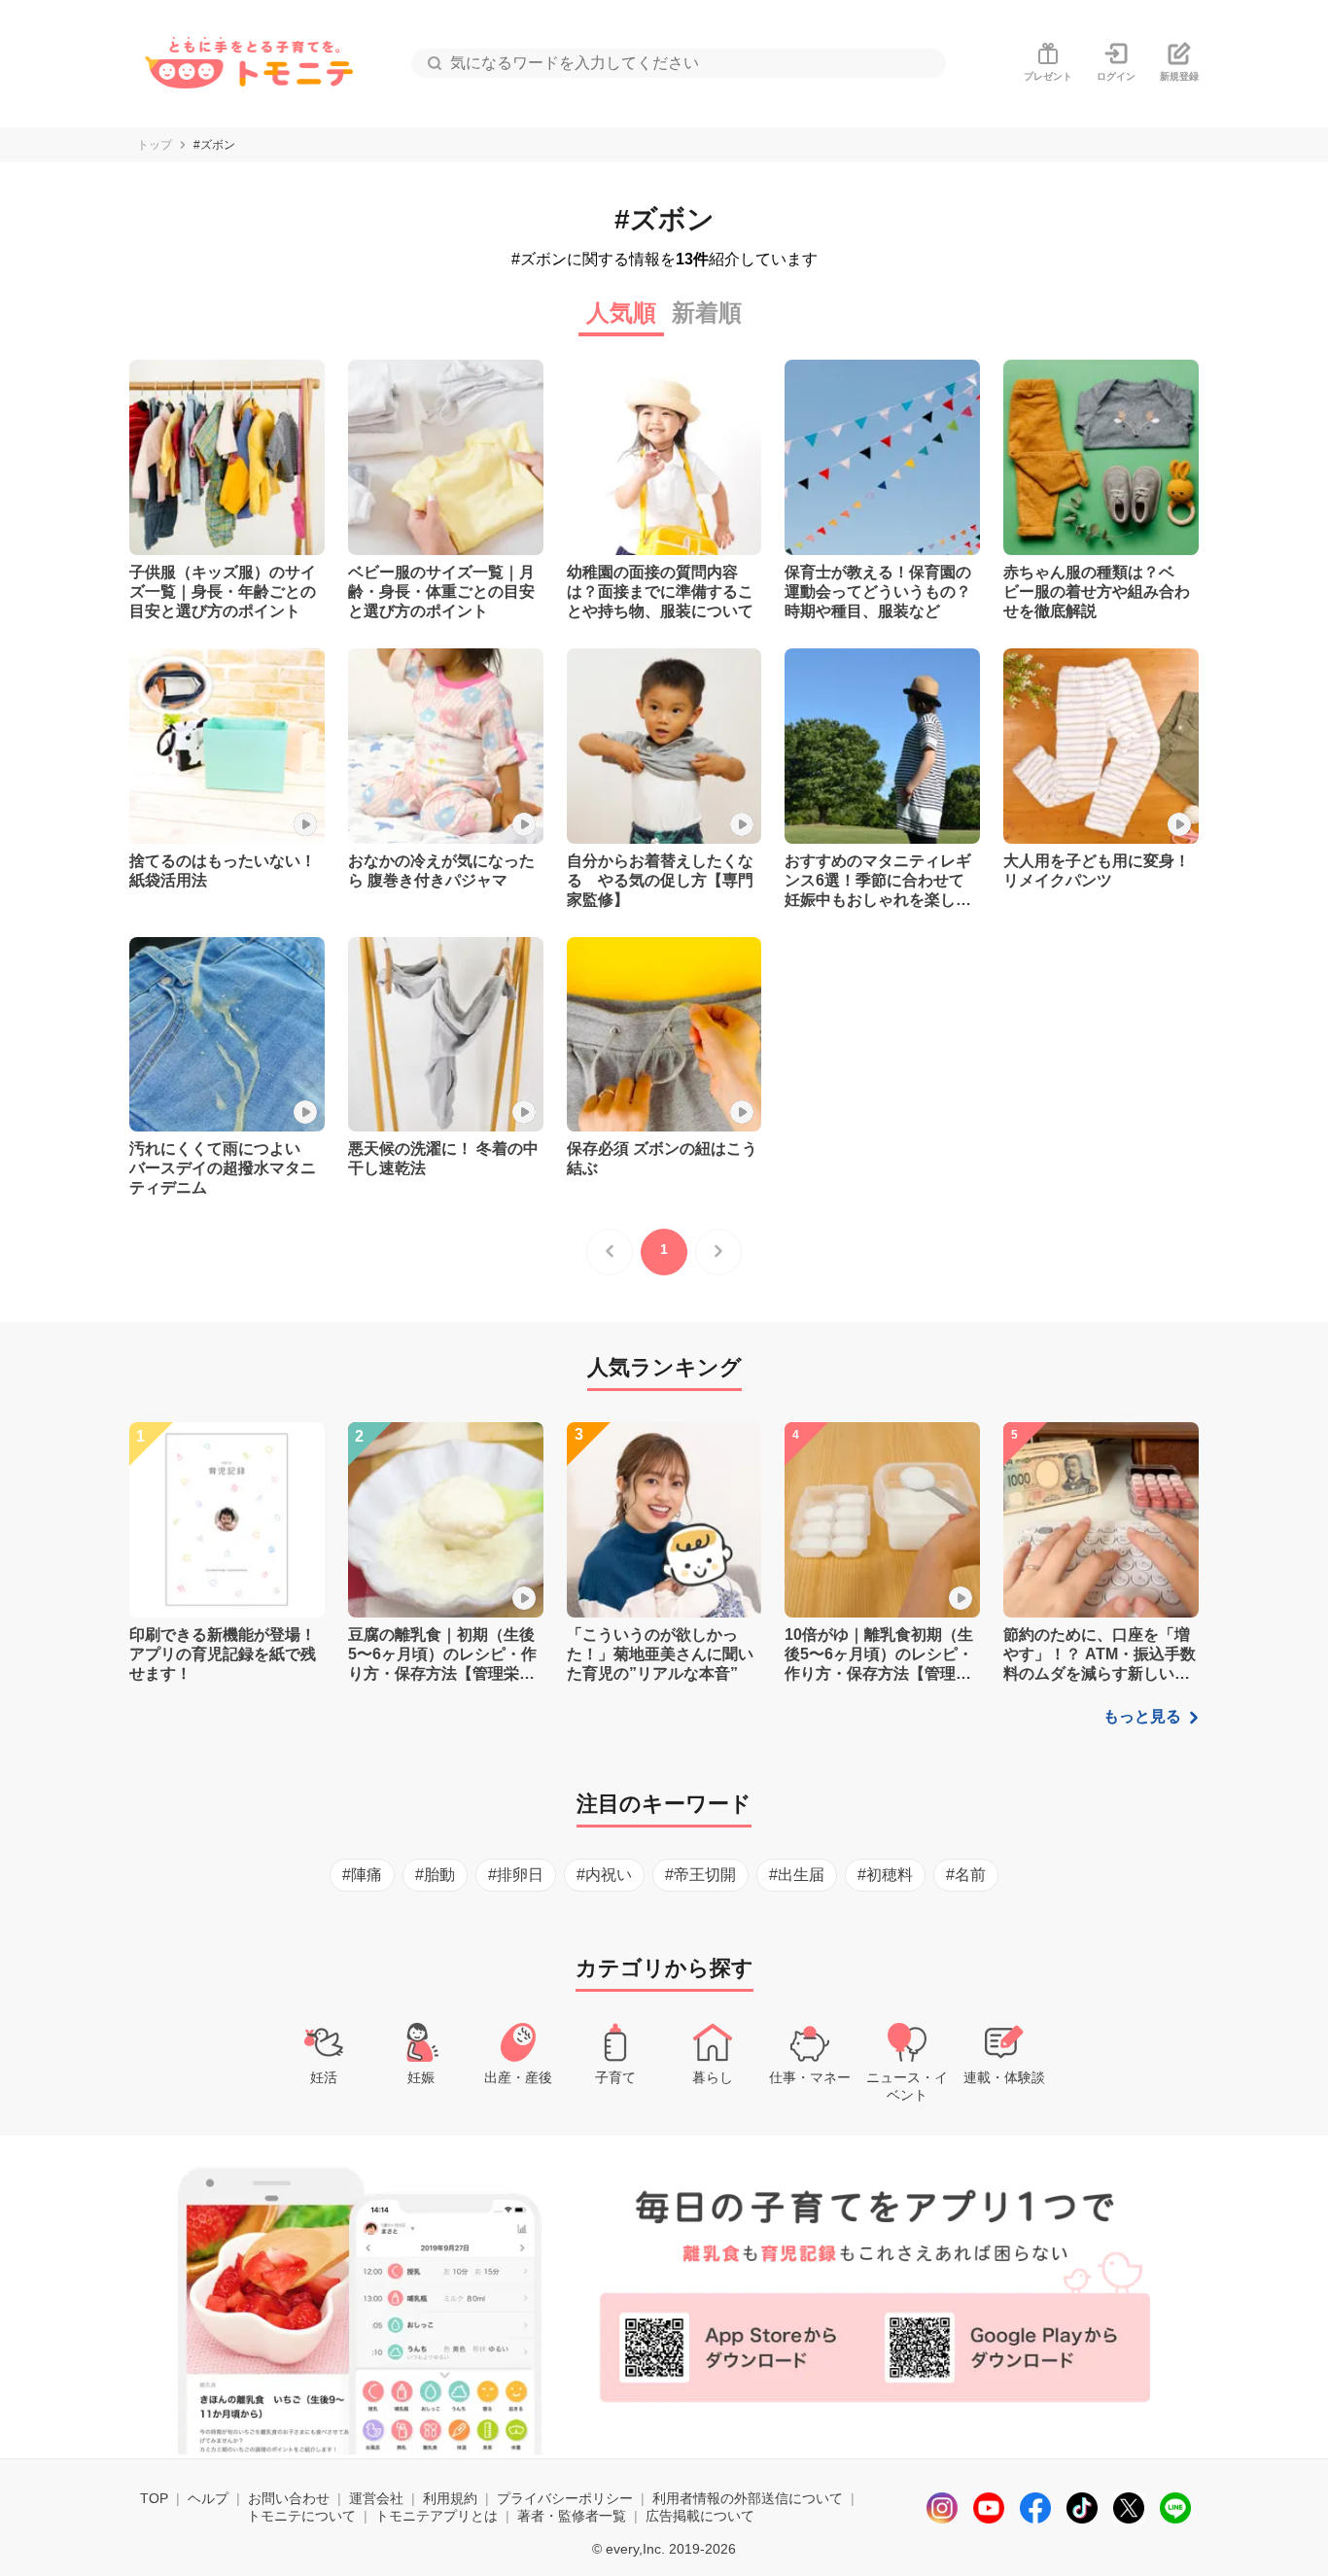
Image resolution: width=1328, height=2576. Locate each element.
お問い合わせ (289, 2498)
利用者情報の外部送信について (748, 2498)
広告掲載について (700, 2516)
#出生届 (797, 1875)
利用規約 (450, 2498)
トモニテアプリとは (437, 2516)
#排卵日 (516, 1875)
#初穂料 (885, 1875)
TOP (154, 2498)
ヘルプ (208, 2498)
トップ (155, 145)
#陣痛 (362, 1875)
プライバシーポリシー (565, 2498)
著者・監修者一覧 (572, 2516)
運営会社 (376, 2498)
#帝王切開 (700, 1875)
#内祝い (604, 1875)
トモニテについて (301, 2516)
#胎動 (435, 1875)
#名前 (966, 1875)
